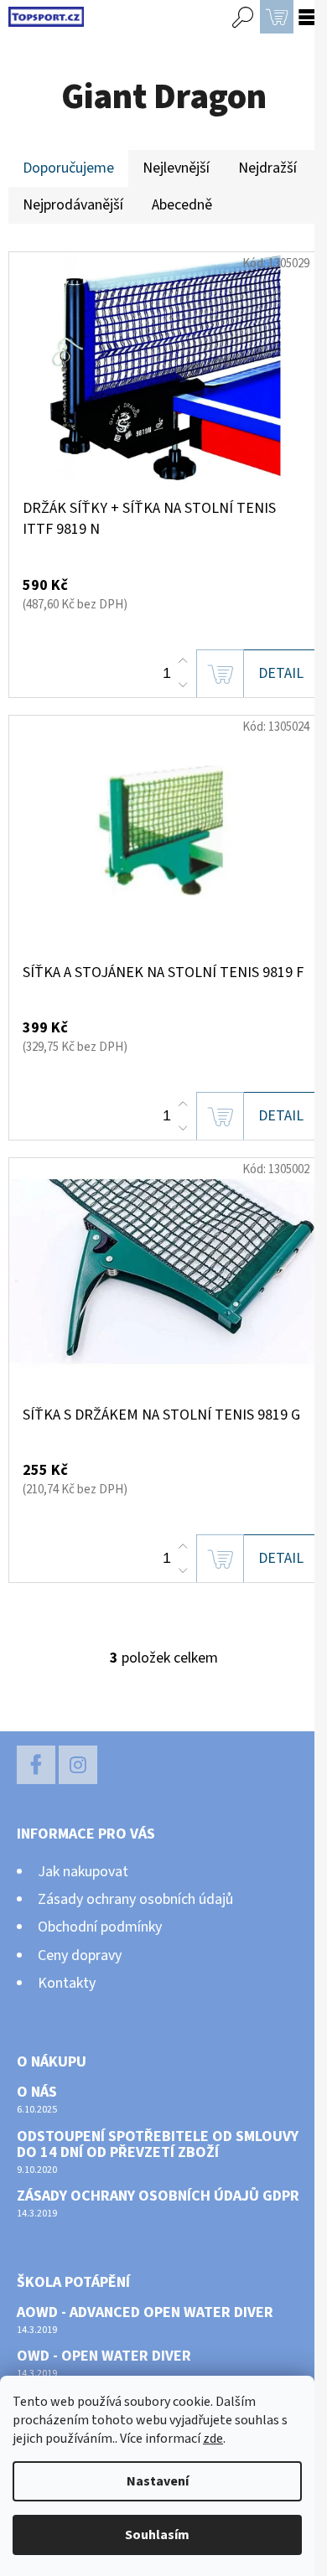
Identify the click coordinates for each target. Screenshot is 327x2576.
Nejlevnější (176, 168)
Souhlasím (157, 2535)
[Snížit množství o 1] (183, 685)
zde (213, 2439)
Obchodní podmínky (100, 1927)
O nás (37, 2092)
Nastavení (158, 2481)
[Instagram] (78, 1765)
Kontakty (67, 1983)
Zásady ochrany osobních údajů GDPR (158, 2196)
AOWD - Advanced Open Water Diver (145, 2313)
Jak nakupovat (83, 1872)
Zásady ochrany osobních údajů (135, 1899)
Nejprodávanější (73, 205)
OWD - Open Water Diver (104, 2356)
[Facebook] (36, 1765)
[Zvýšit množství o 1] (183, 661)
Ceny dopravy (80, 1955)
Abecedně (182, 205)
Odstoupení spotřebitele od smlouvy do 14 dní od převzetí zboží (158, 2145)
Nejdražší (267, 168)
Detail (281, 673)
